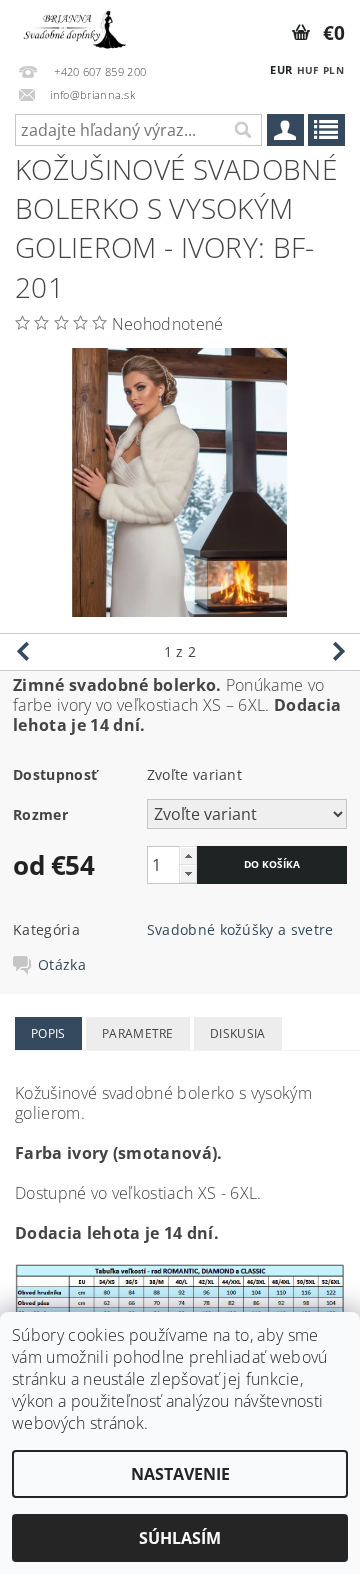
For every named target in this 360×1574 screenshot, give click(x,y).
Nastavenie (180, 1474)
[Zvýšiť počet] (188, 855)
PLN (333, 70)
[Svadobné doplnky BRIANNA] (73, 26)
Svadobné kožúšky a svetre (240, 929)
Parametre (138, 1033)
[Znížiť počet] (188, 873)
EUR (281, 69)
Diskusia (238, 1033)
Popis (48, 1033)
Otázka (62, 965)
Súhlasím (180, 1538)
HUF (308, 70)
